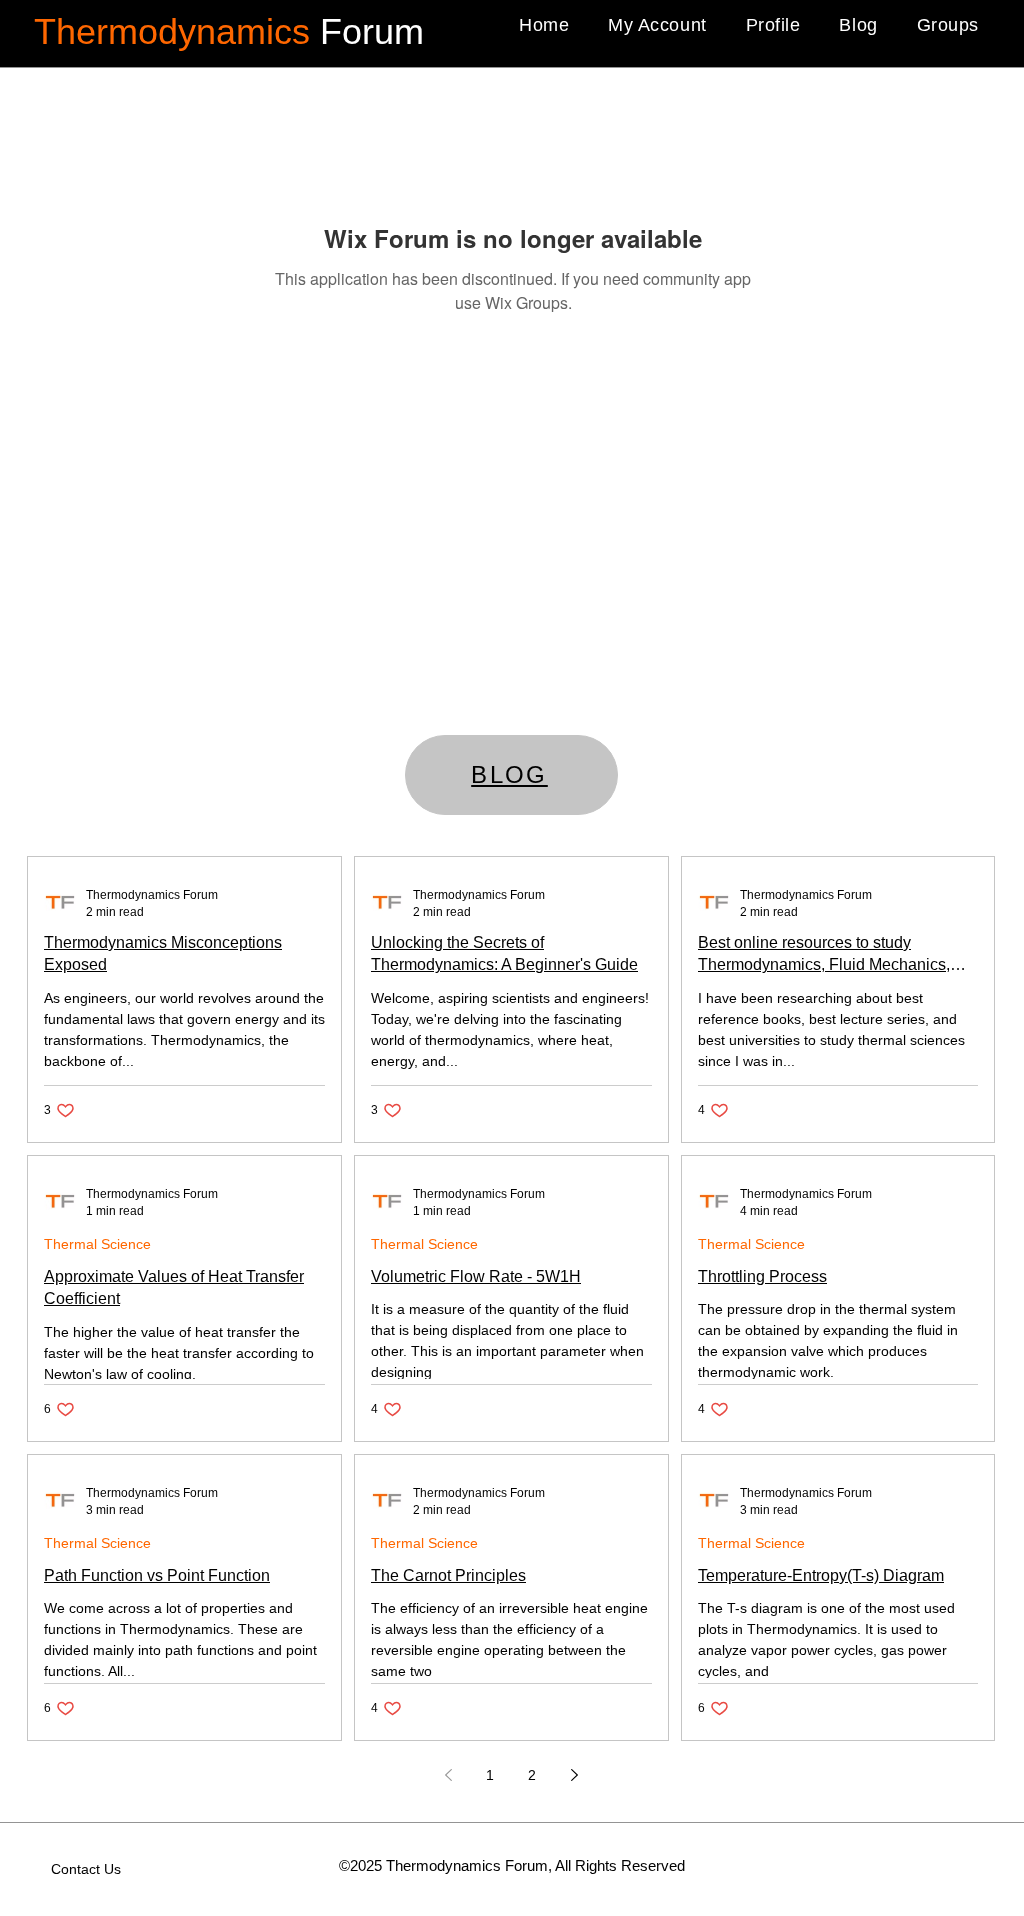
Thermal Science (97, 1244)
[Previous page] (448, 1775)
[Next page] (574, 1775)
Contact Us (86, 1869)
